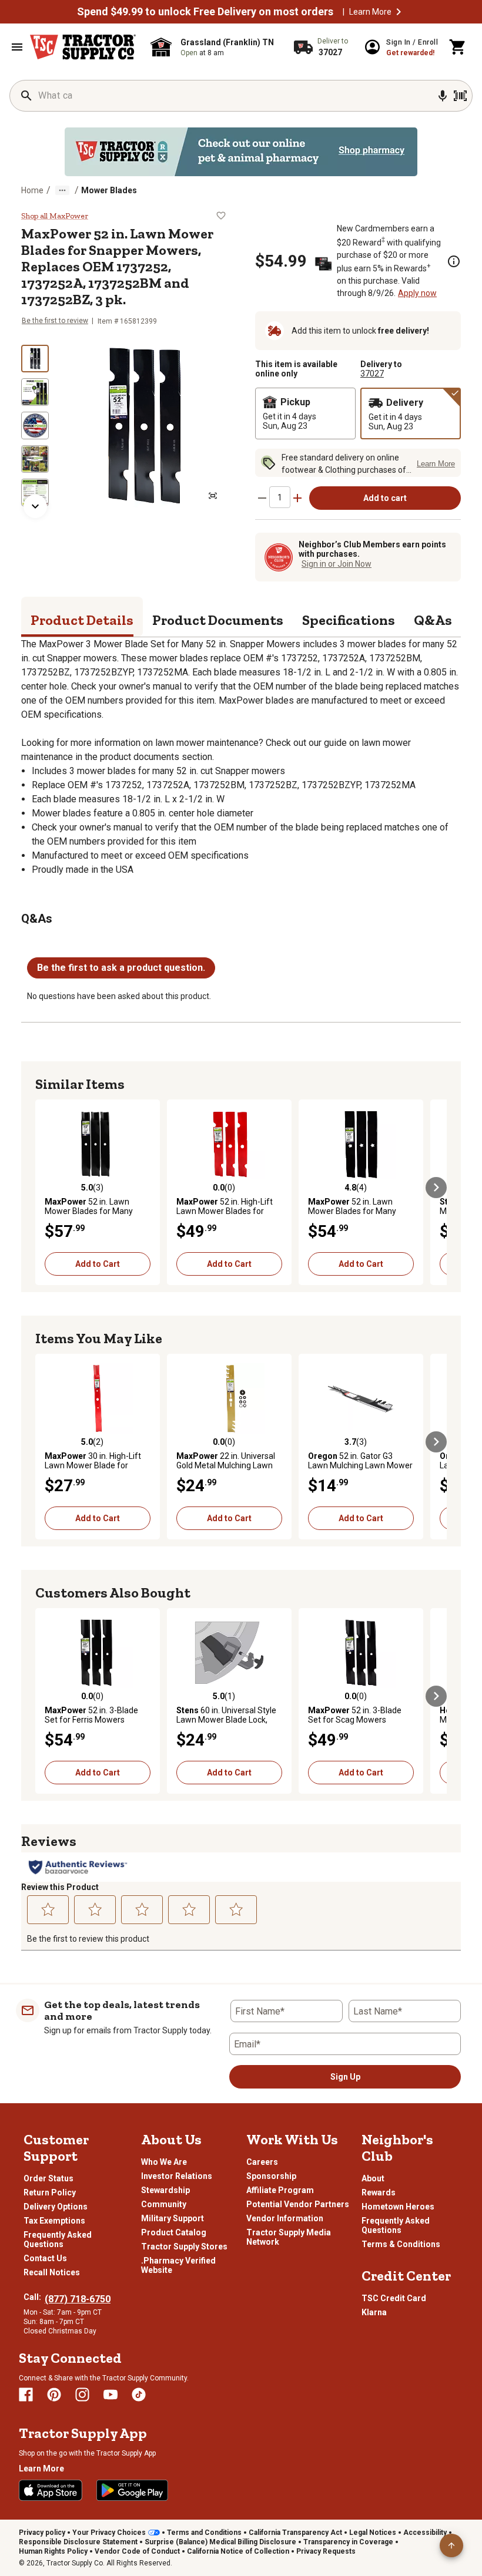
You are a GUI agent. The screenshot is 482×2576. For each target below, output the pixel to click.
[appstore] (51, 2490)
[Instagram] (82, 2395)
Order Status (48, 2178)
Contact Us (45, 2258)
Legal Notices (373, 2533)
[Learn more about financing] (454, 261)
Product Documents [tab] (218, 620)
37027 (372, 374)
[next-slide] (35, 506)
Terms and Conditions (204, 2533)
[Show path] (62, 190)
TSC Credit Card (394, 2298)
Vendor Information (285, 2218)
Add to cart (385, 498)
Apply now (417, 293)
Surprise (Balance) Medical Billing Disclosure (220, 2542)
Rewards (379, 2192)
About (373, 2178)
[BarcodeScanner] (460, 96)
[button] (399, 12)
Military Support (173, 2218)
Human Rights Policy (53, 2551)
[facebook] (26, 2395)
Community (164, 2204)
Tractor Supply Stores (184, 2247)
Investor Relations (177, 2176)
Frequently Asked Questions (58, 2239)
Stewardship (165, 2190)
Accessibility (425, 2533)
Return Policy (50, 2192)
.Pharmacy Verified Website (178, 2265)
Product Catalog (174, 2232)
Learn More (370, 12)
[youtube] (111, 2395)
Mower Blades (109, 190)
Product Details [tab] (82, 620)
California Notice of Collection (238, 2551)
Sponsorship (271, 2176)
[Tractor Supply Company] (83, 47)
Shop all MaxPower (55, 216)
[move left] (46, 1188)
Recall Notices (52, 2272)
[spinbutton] (280, 497)
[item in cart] (458, 47)
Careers (262, 2162)
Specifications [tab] (349, 620)
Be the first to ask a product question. (121, 968)
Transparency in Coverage (348, 2542)
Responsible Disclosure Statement (78, 2542)
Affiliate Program (280, 2190)
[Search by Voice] (443, 96)
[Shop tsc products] (241, 152)
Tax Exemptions (54, 2221)
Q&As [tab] (433, 620)
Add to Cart (98, 1264)
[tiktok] (139, 2395)
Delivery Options (56, 2207)
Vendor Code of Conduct (137, 2551)
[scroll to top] (451, 2545)
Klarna (374, 2312)
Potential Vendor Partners (298, 2204)
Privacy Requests (326, 2551)
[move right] (436, 1188)
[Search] (26, 96)
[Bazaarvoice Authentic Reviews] (78, 1867)
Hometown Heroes (398, 2207)
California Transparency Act (295, 2533)
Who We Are (164, 2162)
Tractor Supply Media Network (289, 2237)
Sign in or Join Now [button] (337, 564)
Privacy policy (42, 2533)
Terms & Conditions (401, 2244)
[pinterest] (54, 2395)
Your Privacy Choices (109, 2533)
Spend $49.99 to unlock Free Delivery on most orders (205, 12)
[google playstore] (132, 2490)
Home (32, 190)
